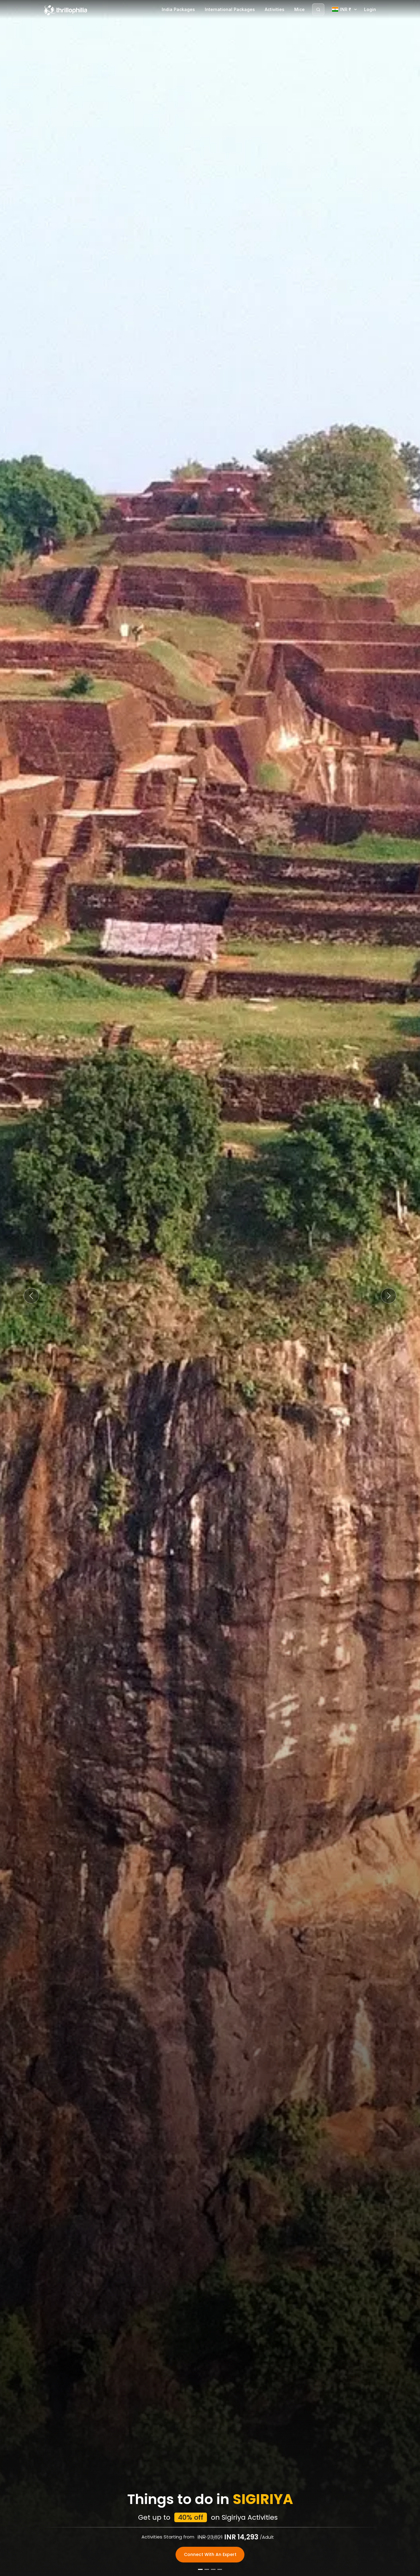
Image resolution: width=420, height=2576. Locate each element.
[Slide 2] (207, 2569)
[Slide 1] (200, 2569)
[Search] (318, 10)
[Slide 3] (213, 2569)
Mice (299, 9)
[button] (32, 1296)
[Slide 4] (220, 2569)
